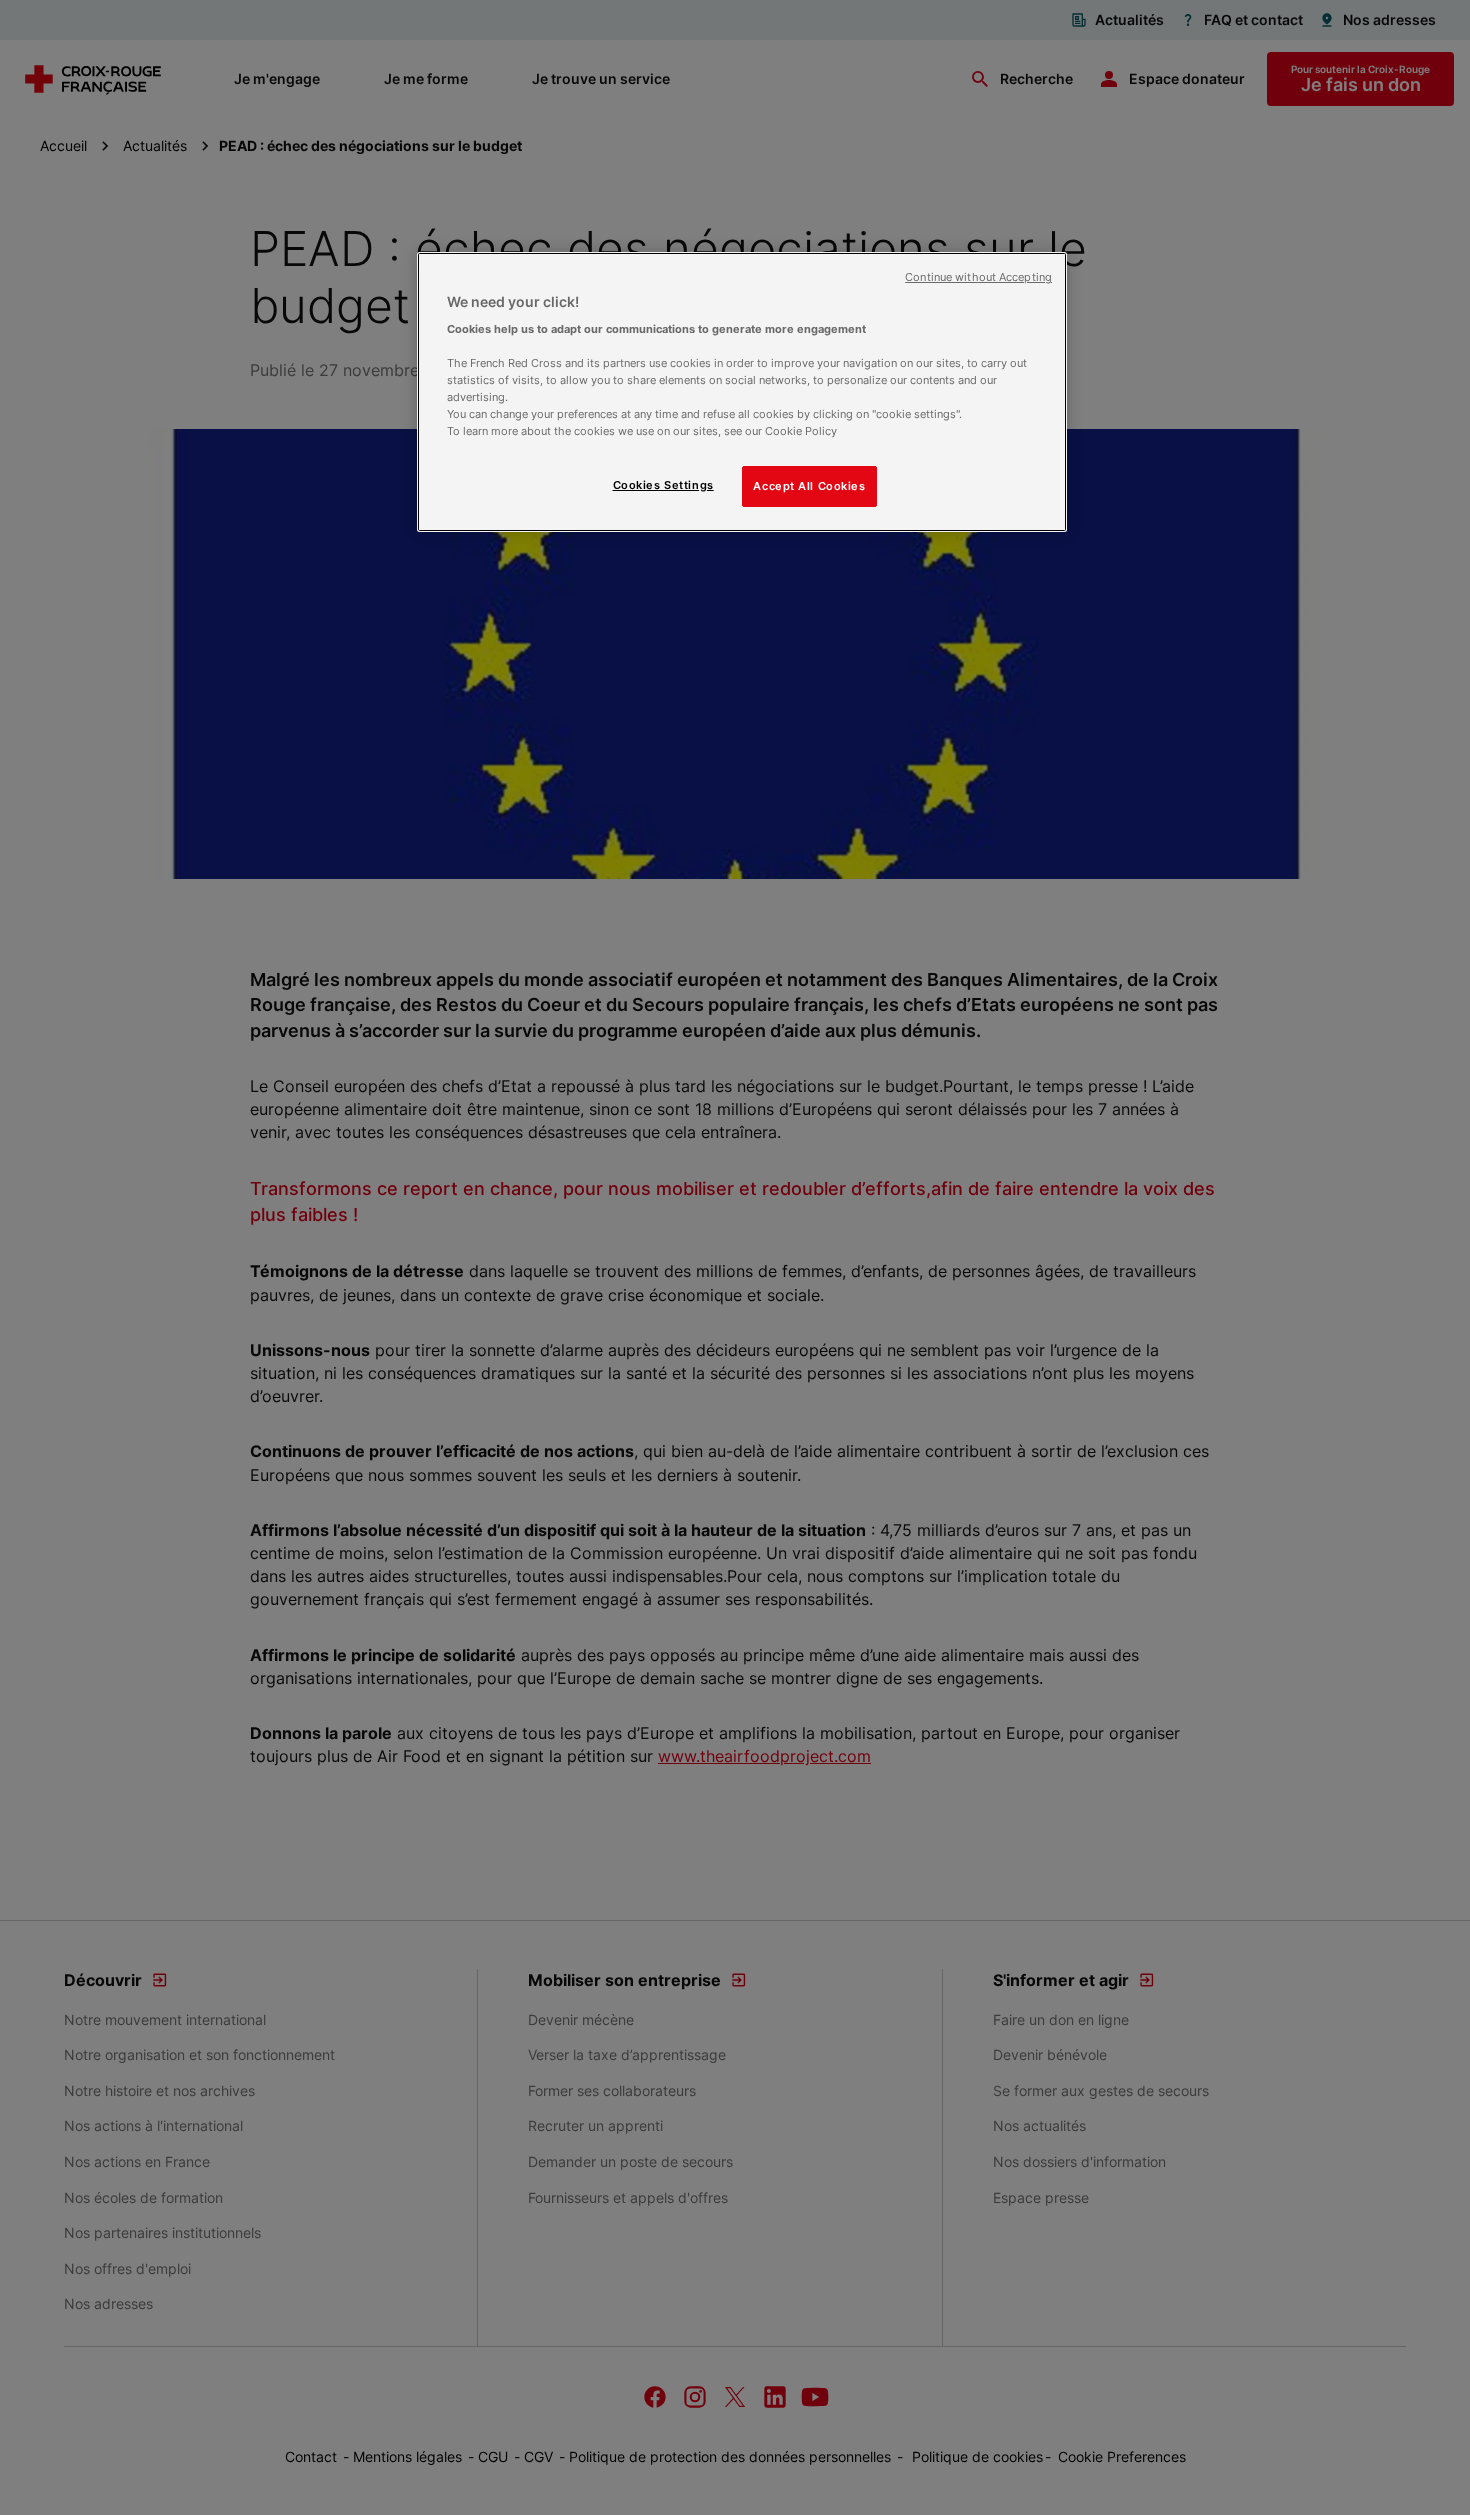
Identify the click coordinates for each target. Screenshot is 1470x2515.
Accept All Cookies (809, 486)
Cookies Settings (663, 485)
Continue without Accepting (978, 277)
